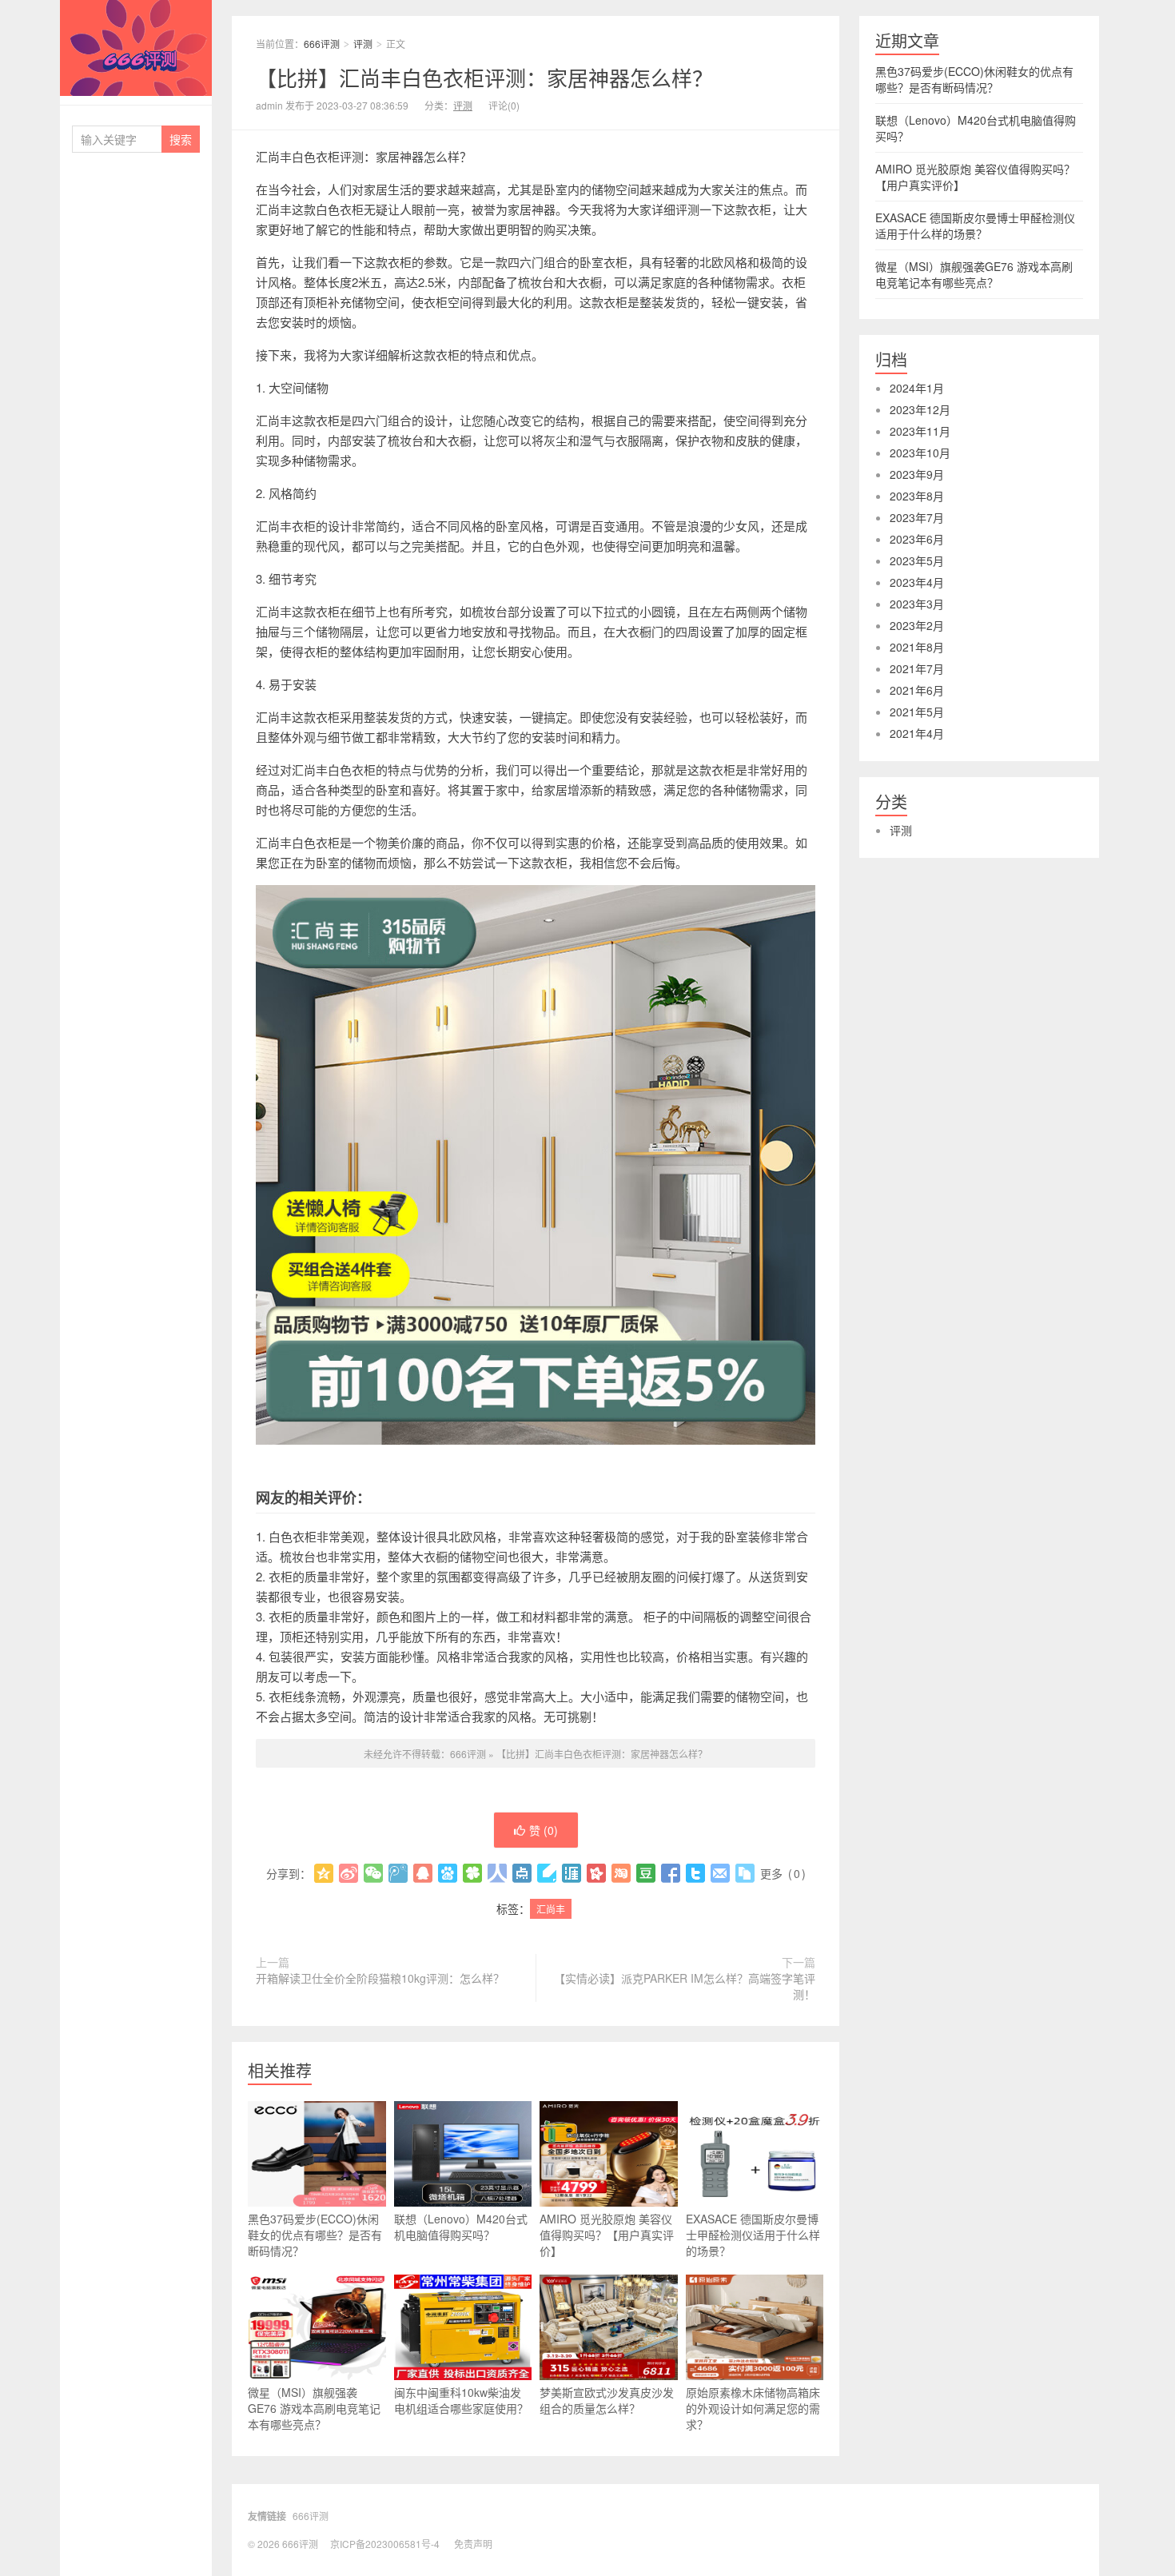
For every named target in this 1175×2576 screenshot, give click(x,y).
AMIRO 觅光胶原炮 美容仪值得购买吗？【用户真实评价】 (607, 2235)
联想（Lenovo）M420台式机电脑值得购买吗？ (461, 2227)
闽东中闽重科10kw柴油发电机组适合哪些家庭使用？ (461, 2400)
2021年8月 (917, 647)
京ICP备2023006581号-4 (385, 2544)
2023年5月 (917, 560)
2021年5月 (917, 712)
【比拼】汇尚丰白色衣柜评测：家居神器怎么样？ (484, 77)
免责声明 (473, 2544)
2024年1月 (917, 388)
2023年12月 (920, 409)
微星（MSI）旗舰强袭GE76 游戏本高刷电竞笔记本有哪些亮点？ (314, 2408)
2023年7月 (917, 517)
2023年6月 (917, 539)
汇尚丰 (551, 1909)
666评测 (136, 48)
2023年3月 (917, 604)
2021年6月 (917, 690)
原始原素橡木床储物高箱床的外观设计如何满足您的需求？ (753, 2408)
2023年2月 (917, 625)
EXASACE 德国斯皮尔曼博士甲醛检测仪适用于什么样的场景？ (753, 2235)
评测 (363, 44)
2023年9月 (917, 474)
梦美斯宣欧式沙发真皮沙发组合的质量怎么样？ (607, 2400)
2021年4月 (917, 733)
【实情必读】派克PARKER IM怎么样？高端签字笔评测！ (685, 1986)
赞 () (544, 1830)
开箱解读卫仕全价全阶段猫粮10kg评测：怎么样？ (380, 1978)
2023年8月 (917, 496)
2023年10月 (920, 453)
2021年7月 (917, 668)
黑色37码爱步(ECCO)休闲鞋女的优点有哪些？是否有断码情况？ (315, 2235)
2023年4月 (917, 582)
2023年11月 (920, 431)
